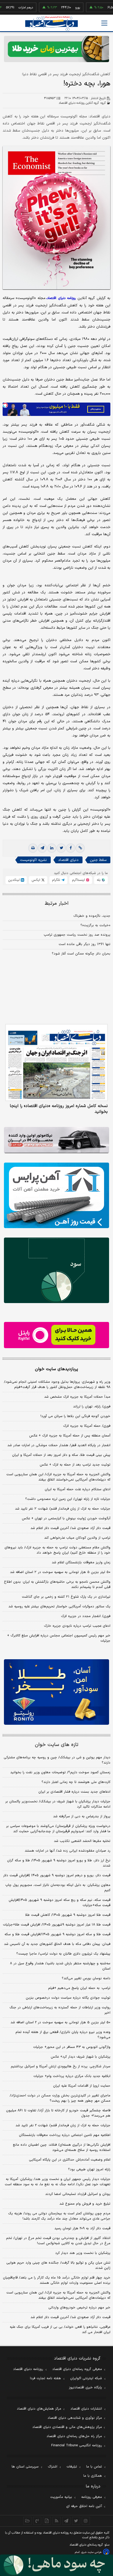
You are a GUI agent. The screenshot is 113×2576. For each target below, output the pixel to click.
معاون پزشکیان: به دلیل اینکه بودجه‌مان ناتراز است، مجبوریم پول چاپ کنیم (58, 1888)
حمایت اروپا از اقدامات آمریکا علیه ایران (82, 2086)
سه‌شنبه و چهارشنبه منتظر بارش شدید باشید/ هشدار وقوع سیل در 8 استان (60, 1966)
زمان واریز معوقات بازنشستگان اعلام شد (81, 1563)
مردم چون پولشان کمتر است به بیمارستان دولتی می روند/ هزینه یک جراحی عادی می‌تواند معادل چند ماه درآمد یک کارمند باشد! (59, 2216)
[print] (33, 848)
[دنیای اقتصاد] (52, 23)
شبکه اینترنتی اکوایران (86, 2378)
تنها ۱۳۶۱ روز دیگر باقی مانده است (84, 944)
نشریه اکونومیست (33, 860)
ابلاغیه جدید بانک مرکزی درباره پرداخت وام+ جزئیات (72, 2076)
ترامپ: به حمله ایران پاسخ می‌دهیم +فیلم (79, 1988)
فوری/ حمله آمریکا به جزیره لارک (87, 1426)
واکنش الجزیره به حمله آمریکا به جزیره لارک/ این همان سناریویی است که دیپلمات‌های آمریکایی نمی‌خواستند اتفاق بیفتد (58, 1477)
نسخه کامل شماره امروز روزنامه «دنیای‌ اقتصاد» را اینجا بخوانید (59, 1109)
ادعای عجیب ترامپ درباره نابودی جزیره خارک (77, 1626)
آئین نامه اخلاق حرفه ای (84, 2506)
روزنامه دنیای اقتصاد (28, 2369)
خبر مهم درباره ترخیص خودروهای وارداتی (79, 2308)
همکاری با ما (93, 2476)
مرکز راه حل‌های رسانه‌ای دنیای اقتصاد (74, 2436)
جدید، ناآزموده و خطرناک (92, 916)
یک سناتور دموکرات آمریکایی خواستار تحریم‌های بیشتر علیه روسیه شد (59, 1607)
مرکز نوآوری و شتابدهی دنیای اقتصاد (75, 2418)
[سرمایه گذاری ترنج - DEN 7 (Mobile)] (56, 49)
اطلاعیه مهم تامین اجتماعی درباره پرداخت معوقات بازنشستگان (65, 2135)
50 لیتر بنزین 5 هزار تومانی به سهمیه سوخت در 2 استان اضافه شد (60, 2022)
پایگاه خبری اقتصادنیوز (85, 2388)
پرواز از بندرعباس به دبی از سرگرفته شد (82, 1816)
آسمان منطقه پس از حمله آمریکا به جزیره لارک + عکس (70, 1436)
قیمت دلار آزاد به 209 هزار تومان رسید (82, 2228)
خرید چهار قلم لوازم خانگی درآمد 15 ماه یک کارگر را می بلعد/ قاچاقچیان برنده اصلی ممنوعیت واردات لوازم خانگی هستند (57, 2280)
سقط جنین (98, 860)
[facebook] (71, 848)
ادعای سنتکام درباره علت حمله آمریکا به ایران (78, 1489)
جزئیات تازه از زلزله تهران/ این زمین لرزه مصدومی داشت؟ (68, 1499)
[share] (47, 2521)
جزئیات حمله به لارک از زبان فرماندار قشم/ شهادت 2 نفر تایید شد (63, 2125)
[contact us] (37, 2521)
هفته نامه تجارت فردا (45, 2378)
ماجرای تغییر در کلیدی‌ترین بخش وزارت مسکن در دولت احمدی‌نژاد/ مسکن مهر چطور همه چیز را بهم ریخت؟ (60, 2098)
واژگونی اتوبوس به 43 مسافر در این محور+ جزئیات (72, 2047)
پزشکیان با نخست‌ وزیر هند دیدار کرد (83, 2253)
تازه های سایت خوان (57, 1745)
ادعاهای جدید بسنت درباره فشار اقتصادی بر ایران (74, 1792)
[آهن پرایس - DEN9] (56, 1195)
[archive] (27, 2521)
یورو (56, 8)
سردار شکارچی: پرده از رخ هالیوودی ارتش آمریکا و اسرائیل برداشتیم (61, 2067)
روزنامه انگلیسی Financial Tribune (77, 2445)
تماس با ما (94, 2467)
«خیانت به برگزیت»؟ (95, 925)
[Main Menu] (104, 23)
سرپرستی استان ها (25, 2467)
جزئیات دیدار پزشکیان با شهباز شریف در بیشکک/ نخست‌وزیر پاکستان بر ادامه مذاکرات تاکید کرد (58, 1804)
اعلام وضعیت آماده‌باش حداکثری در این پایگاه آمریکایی (70, 2160)
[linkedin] (52, 848)
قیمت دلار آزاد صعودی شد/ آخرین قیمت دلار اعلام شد (70, 1528)
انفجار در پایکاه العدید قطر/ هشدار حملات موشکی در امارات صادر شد (59, 1445)
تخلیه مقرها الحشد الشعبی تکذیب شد (82, 1841)
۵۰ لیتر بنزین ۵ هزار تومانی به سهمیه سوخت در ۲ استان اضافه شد (60, 1572)
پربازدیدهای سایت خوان (56, 1369)
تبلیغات (72, 2467)
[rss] (57, 2521)
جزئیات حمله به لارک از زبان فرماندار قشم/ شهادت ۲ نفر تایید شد (63, 1509)
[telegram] (42, 848)
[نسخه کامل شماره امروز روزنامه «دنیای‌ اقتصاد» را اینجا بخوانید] (56, 1062)
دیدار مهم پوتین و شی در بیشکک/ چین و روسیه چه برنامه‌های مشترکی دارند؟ (57, 1760)
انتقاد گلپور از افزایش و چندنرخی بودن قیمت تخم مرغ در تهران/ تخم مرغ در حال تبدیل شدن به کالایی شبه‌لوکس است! (58, 2241)
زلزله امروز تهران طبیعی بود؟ (89, 2170)
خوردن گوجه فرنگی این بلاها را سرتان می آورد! (75, 1416)
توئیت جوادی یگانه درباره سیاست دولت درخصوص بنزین (68, 1998)
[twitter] (61, 848)
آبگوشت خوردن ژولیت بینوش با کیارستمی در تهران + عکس (66, 1519)
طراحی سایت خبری (91, 2552)
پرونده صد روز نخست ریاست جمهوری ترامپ (77, 935)
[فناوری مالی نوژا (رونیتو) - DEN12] (56, 1692)
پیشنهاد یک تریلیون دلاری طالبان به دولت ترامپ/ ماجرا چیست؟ (63, 1954)
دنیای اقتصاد (68, 860)
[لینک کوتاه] (80, 848)
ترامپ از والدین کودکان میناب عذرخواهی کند (77, 1538)
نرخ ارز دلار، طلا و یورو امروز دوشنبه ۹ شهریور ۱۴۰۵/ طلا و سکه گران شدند (59, 1863)
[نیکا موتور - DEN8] (56, 1140)
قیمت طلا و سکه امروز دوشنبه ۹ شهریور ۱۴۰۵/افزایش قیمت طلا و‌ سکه (57, 1934)
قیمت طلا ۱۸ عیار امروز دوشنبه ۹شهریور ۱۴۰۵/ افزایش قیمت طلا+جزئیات (57, 1925)
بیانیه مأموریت (61, 2497)
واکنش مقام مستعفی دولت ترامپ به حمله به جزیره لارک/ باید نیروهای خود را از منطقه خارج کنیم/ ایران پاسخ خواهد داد (57, 1550)
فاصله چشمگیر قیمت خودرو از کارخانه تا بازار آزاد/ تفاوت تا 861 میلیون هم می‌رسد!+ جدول (58, 2113)
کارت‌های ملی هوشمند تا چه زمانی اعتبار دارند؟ (76, 1782)
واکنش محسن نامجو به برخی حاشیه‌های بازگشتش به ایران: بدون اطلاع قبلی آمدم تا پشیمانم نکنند (57, 1585)
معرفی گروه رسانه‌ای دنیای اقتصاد (77, 2369)
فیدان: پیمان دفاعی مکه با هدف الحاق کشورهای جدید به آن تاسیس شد (57, 1944)
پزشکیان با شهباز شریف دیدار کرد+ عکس (81, 2057)
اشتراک (53, 2467)
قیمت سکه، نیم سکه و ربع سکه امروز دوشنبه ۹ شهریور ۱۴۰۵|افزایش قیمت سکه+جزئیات (60, 1903)
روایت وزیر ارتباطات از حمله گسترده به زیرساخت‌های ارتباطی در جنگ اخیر (60, 2010)
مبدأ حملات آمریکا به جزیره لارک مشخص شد (77, 1397)
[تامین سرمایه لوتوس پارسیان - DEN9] (56, 1270)
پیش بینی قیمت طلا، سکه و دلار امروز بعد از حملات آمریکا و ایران (61, 1455)
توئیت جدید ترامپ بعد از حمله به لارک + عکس (75, 1465)
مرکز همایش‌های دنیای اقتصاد (39, 2409)
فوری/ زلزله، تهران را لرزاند (92, 1407)
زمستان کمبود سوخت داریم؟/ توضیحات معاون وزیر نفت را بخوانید (60, 1772)
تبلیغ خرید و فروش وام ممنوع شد (85, 2204)
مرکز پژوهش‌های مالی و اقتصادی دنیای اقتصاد (67, 2427)
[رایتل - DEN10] (56, 1335)
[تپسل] (5, 405)
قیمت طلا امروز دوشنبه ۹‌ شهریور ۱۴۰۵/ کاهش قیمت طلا (68, 1915)
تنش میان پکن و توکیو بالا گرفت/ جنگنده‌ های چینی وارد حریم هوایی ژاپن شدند (58, 2265)
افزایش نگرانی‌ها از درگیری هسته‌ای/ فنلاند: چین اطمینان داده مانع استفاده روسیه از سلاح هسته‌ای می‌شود (62, 2147)
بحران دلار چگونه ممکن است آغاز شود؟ (81, 954)
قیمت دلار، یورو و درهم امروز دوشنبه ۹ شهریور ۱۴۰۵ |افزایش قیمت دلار (57, 1875)
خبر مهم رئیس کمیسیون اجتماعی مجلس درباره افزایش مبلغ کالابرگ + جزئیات (59, 1638)
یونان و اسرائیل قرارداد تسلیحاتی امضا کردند (78, 2194)
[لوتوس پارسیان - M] (56, 2565)
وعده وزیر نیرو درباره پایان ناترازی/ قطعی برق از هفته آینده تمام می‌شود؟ (63, 2035)
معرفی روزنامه (92, 2497)
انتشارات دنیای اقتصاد (86, 2409)
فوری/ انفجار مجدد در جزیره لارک (86, 1616)
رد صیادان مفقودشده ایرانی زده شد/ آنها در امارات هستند (68, 1851)
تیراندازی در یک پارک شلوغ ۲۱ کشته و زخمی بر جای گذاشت (66, 1597)
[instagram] (86, 2521)
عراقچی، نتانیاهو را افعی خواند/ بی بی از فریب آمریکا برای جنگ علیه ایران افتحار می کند (60, 2330)
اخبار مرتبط (57, 904)
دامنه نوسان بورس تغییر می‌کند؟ (86, 1978)
